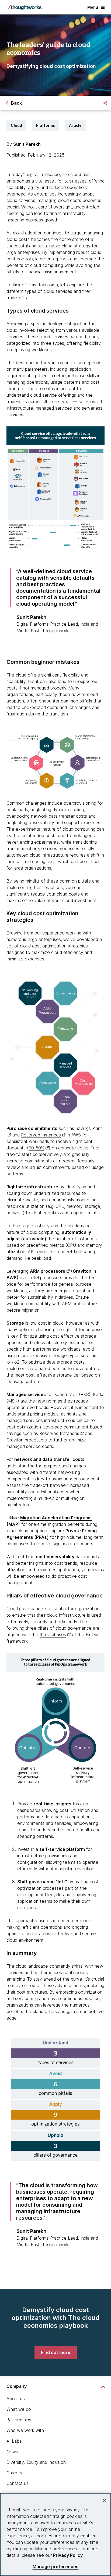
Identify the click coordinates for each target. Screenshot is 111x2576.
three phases (53, 1635)
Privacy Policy (68, 2555)
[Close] (105, 2501)
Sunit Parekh (27, 144)
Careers (14, 2473)
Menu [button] (93, 7)
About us (16, 2399)
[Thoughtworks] (25, 7)
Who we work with (25, 2430)
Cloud (16, 125)
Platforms (46, 125)
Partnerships (19, 2420)
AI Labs (14, 2441)
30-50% (36, 1148)
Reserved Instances (41, 1135)
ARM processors (48, 1271)
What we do (19, 2409)
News (12, 2452)
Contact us (18, 2483)
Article (75, 125)
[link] (56, 2352)
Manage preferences (56, 2567)
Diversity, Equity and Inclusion (36, 2462)
